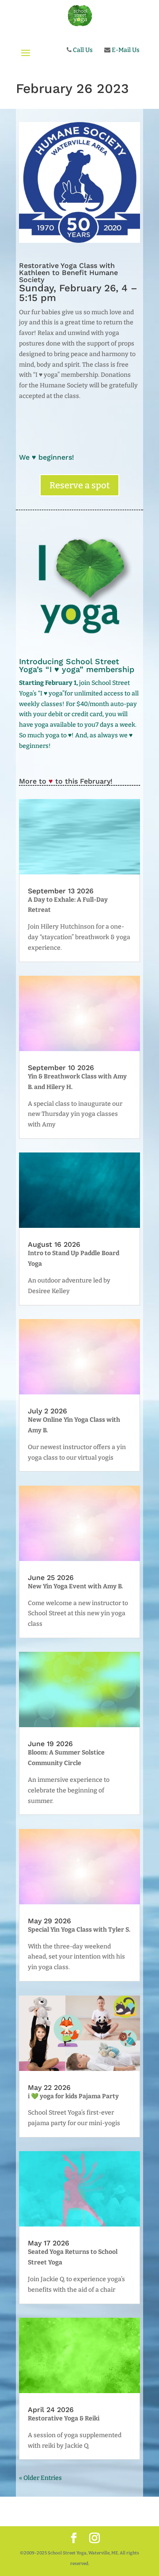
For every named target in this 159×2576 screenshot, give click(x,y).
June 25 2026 (51, 1578)
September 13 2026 (61, 891)
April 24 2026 (51, 2410)
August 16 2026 (54, 1244)
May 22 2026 (49, 2087)
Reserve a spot (79, 485)
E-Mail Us (125, 50)
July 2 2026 (47, 1411)
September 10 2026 (61, 1068)
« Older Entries (40, 2478)
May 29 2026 (49, 1921)
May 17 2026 (49, 2243)
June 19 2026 (50, 1744)
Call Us (82, 50)
